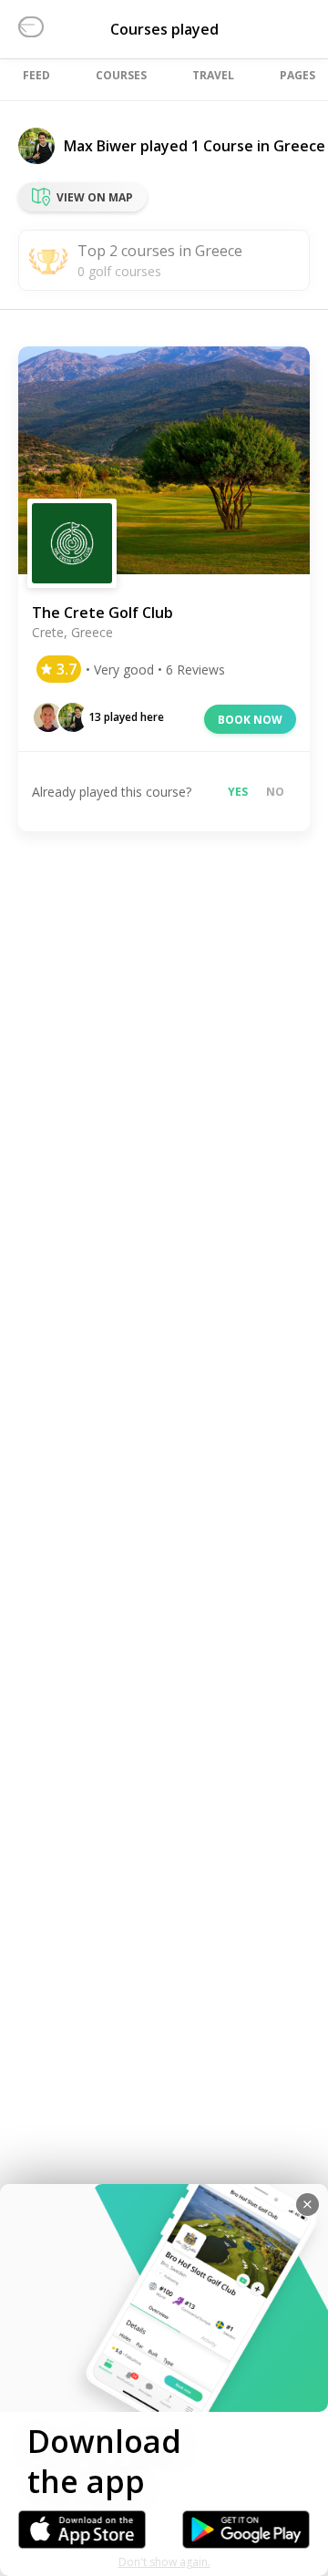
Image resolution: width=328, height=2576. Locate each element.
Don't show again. (164, 2562)
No (275, 792)
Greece (299, 146)
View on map (95, 197)
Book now (250, 720)
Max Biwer (100, 146)
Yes (238, 792)
